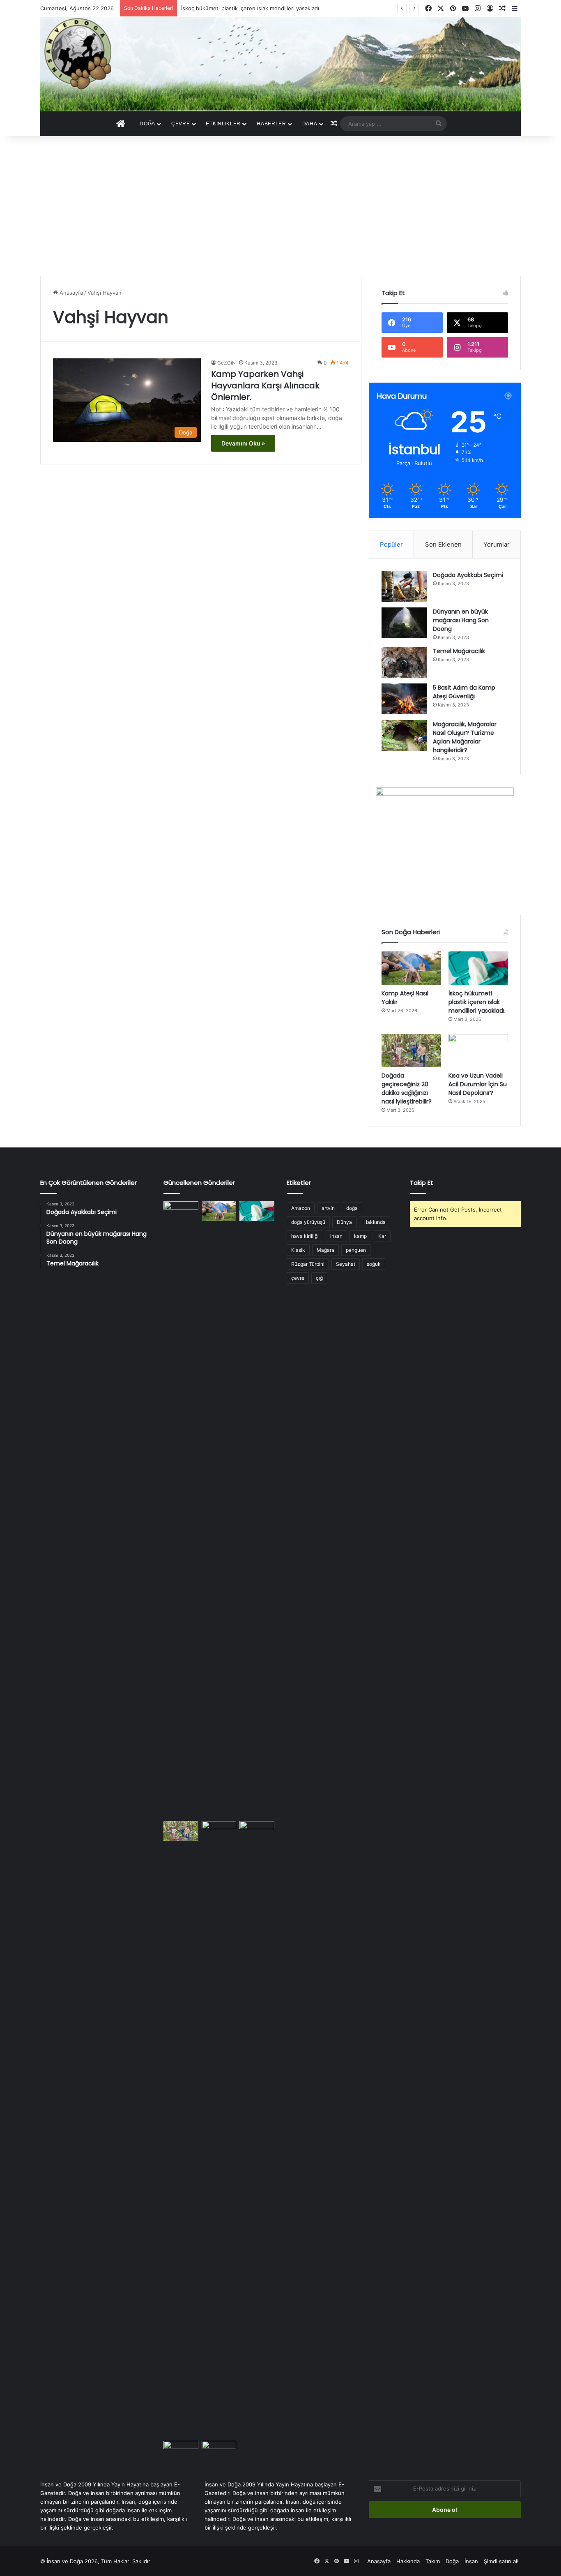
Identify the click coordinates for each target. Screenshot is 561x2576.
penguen (356, 1250)
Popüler (391, 544)
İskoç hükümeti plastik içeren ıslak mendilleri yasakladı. (251, 8)
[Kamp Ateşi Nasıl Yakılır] (411, 968)
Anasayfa (70, 293)
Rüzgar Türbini (308, 1264)
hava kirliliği (305, 1236)
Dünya (344, 1222)
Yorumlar (497, 544)
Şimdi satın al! (501, 2561)
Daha (310, 124)
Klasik (298, 1250)
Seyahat (346, 1264)
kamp (360, 1236)
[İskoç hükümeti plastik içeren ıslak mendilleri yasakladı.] (478, 968)
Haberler (271, 124)
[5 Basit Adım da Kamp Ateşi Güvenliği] (404, 699)
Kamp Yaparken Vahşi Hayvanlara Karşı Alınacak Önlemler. (265, 385)
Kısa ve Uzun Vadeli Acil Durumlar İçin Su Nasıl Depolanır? (478, 1084)
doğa (352, 1208)
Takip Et (422, 1183)
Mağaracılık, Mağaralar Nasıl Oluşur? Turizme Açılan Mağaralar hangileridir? (465, 737)
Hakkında (375, 1222)
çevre (298, 1278)
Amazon (301, 1208)
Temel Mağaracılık (459, 651)
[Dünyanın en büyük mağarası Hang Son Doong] (404, 623)
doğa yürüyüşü (308, 1222)
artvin (328, 1208)
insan (336, 1236)
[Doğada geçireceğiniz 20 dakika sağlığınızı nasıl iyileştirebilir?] (411, 1051)
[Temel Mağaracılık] (404, 662)
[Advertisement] (280, 206)
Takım (433, 2561)
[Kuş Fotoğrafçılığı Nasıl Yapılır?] (219, 2451)
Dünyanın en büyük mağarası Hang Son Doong (461, 620)
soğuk (374, 1264)
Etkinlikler (223, 124)
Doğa (147, 124)
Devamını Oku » (243, 443)
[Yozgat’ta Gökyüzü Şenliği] (181, 1510)
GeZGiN (226, 363)
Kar (382, 1236)
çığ (319, 1278)
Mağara (325, 1250)
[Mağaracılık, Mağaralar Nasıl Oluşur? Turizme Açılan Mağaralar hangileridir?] (404, 735)
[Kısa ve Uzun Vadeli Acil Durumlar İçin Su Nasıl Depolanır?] (478, 1051)
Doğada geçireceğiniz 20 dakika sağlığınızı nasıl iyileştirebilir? (407, 1088)
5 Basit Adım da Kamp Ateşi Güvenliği (464, 692)
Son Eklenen (443, 544)
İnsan (471, 2561)
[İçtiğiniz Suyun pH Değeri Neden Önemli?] (181, 2451)
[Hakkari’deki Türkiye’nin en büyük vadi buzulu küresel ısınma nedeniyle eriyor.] (257, 2129)
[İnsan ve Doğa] (280, 64)
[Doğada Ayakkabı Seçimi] (404, 586)
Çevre (181, 124)
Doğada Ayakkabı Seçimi (468, 575)
